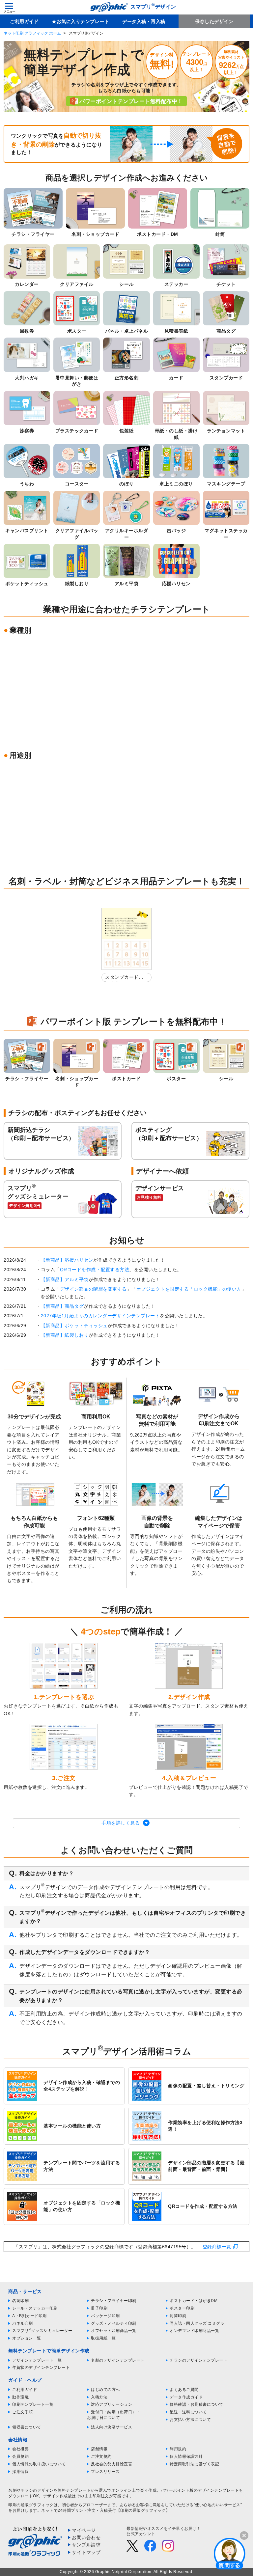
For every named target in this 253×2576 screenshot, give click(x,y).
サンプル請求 (86, 2545)
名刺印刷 (20, 2301)
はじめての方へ (105, 2390)
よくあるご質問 (184, 2390)
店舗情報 (99, 2449)
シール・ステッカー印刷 (35, 2308)
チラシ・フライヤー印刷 (114, 2301)
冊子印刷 (99, 2308)
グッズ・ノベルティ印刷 (114, 2323)
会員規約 (20, 2456)
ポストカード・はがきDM (194, 2301)
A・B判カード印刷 (29, 2316)
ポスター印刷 (182, 2308)
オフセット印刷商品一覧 (114, 2331)
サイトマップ (86, 2552)
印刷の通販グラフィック (31, 2505)
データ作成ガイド (186, 2397)
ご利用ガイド (24, 21)
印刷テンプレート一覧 (33, 2404)
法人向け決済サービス (112, 2427)
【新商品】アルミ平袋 (65, 1279)
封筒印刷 (178, 2316)
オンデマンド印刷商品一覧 (194, 2331)
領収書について (27, 2427)
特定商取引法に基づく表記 (194, 2464)
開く (230, 2553)
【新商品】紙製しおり (65, 1335)
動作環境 (20, 2397)
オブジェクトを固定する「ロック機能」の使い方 (189, 1289)
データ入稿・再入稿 (144, 21)
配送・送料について (188, 2412)
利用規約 (178, 2449)
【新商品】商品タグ (62, 1306)
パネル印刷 (23, 2323)
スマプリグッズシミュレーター (42, 2331)
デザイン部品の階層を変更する (93, 1289)
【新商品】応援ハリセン (67, 1260)
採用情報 (20, 2472)
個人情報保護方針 (186, 2456)
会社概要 (20, 2449)
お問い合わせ (86, 2537)
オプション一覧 (27, 2338)
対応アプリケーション (112, 2404)
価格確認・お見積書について (197, 2404)
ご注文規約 (101, 2456)
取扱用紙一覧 (103, 2338)
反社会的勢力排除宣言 (112, 2464)
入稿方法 (99, 2397)
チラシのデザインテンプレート (198, 2360)
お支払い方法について (190, 2420)
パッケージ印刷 (105, 2316)
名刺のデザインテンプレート (118, 2360)
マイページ (84, 2530)
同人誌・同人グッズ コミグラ (197, 2323)
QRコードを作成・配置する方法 (95, 1270)
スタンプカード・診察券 (124, 978)
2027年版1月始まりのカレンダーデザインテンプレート (100, 1316)
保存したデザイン (214, 21)
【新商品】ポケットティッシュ (74, 1326)
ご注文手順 (23, 2412)
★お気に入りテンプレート (80, 21)
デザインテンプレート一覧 (37, 2360)
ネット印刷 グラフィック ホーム (32, 33)
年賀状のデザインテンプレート (41, 2368)
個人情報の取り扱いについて (39, 2464)
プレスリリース (105, 2472)
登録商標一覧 (217, 2247)
